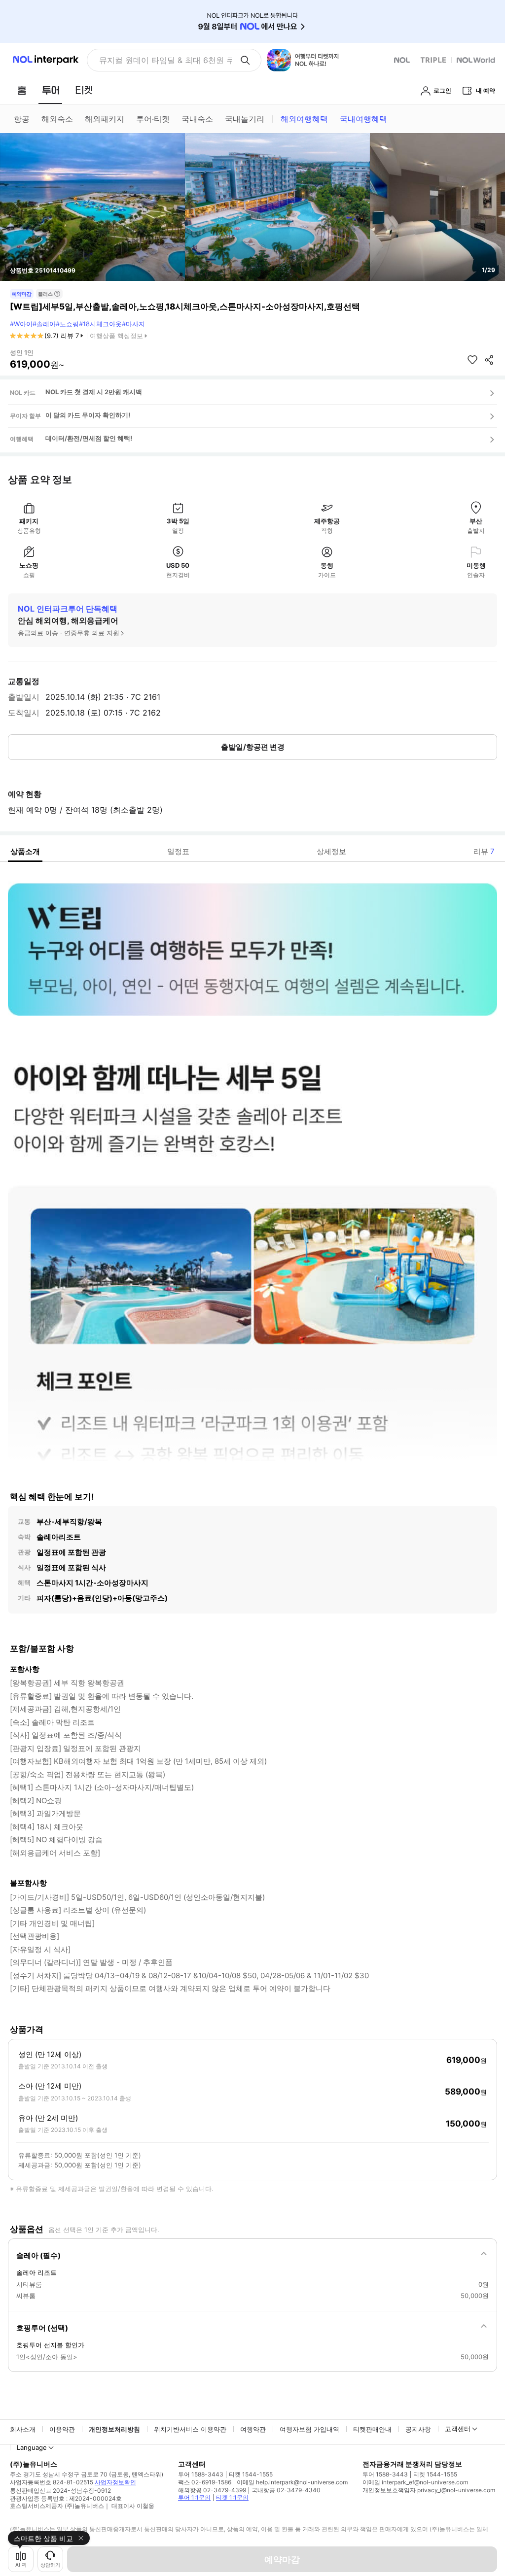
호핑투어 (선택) (42, 2328)
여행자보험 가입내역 (309, 2429)
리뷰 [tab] (484, 851)
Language (32, 2447)
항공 (22, 119)
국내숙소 (197, 119)
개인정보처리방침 (114, 2429)
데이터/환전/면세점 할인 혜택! (89, 438)
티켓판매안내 (372, 2429)
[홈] (22, 90)
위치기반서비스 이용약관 (190, 2429)
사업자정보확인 (115, 2482)
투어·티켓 (153, 119)
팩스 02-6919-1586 (205, 2482)
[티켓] (84, 90)
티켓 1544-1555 (251, 2474)
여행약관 (253, 2429)
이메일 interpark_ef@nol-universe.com (415, 2482)
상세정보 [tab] (331, 851)
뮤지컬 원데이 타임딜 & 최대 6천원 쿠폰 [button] (165, 60)
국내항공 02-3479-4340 (286, 2490)
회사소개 (23, 2429)
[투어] (51, 90)
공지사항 (418, 2429)
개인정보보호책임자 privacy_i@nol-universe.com (429, 2490)
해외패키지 (105, 119)
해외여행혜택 (304, 119)
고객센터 (458, 2429)
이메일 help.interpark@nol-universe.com (292, 2482)
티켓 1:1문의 (232, 2497)
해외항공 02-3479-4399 (212, 2490)
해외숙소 (57, 119)
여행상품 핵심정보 (116, 336)
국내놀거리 (245, 119)
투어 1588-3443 (201, 2474)
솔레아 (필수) (38, 2255)
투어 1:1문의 (194, 2497)
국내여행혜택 (363, 119)
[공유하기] (489, 360)
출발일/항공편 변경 (253, 747)
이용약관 (62, 2429)
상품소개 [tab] (25, 851)
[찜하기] (472, 360)
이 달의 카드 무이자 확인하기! (88, 415)
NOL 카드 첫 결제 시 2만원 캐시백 (94, 392)
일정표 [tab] (178, 851)
